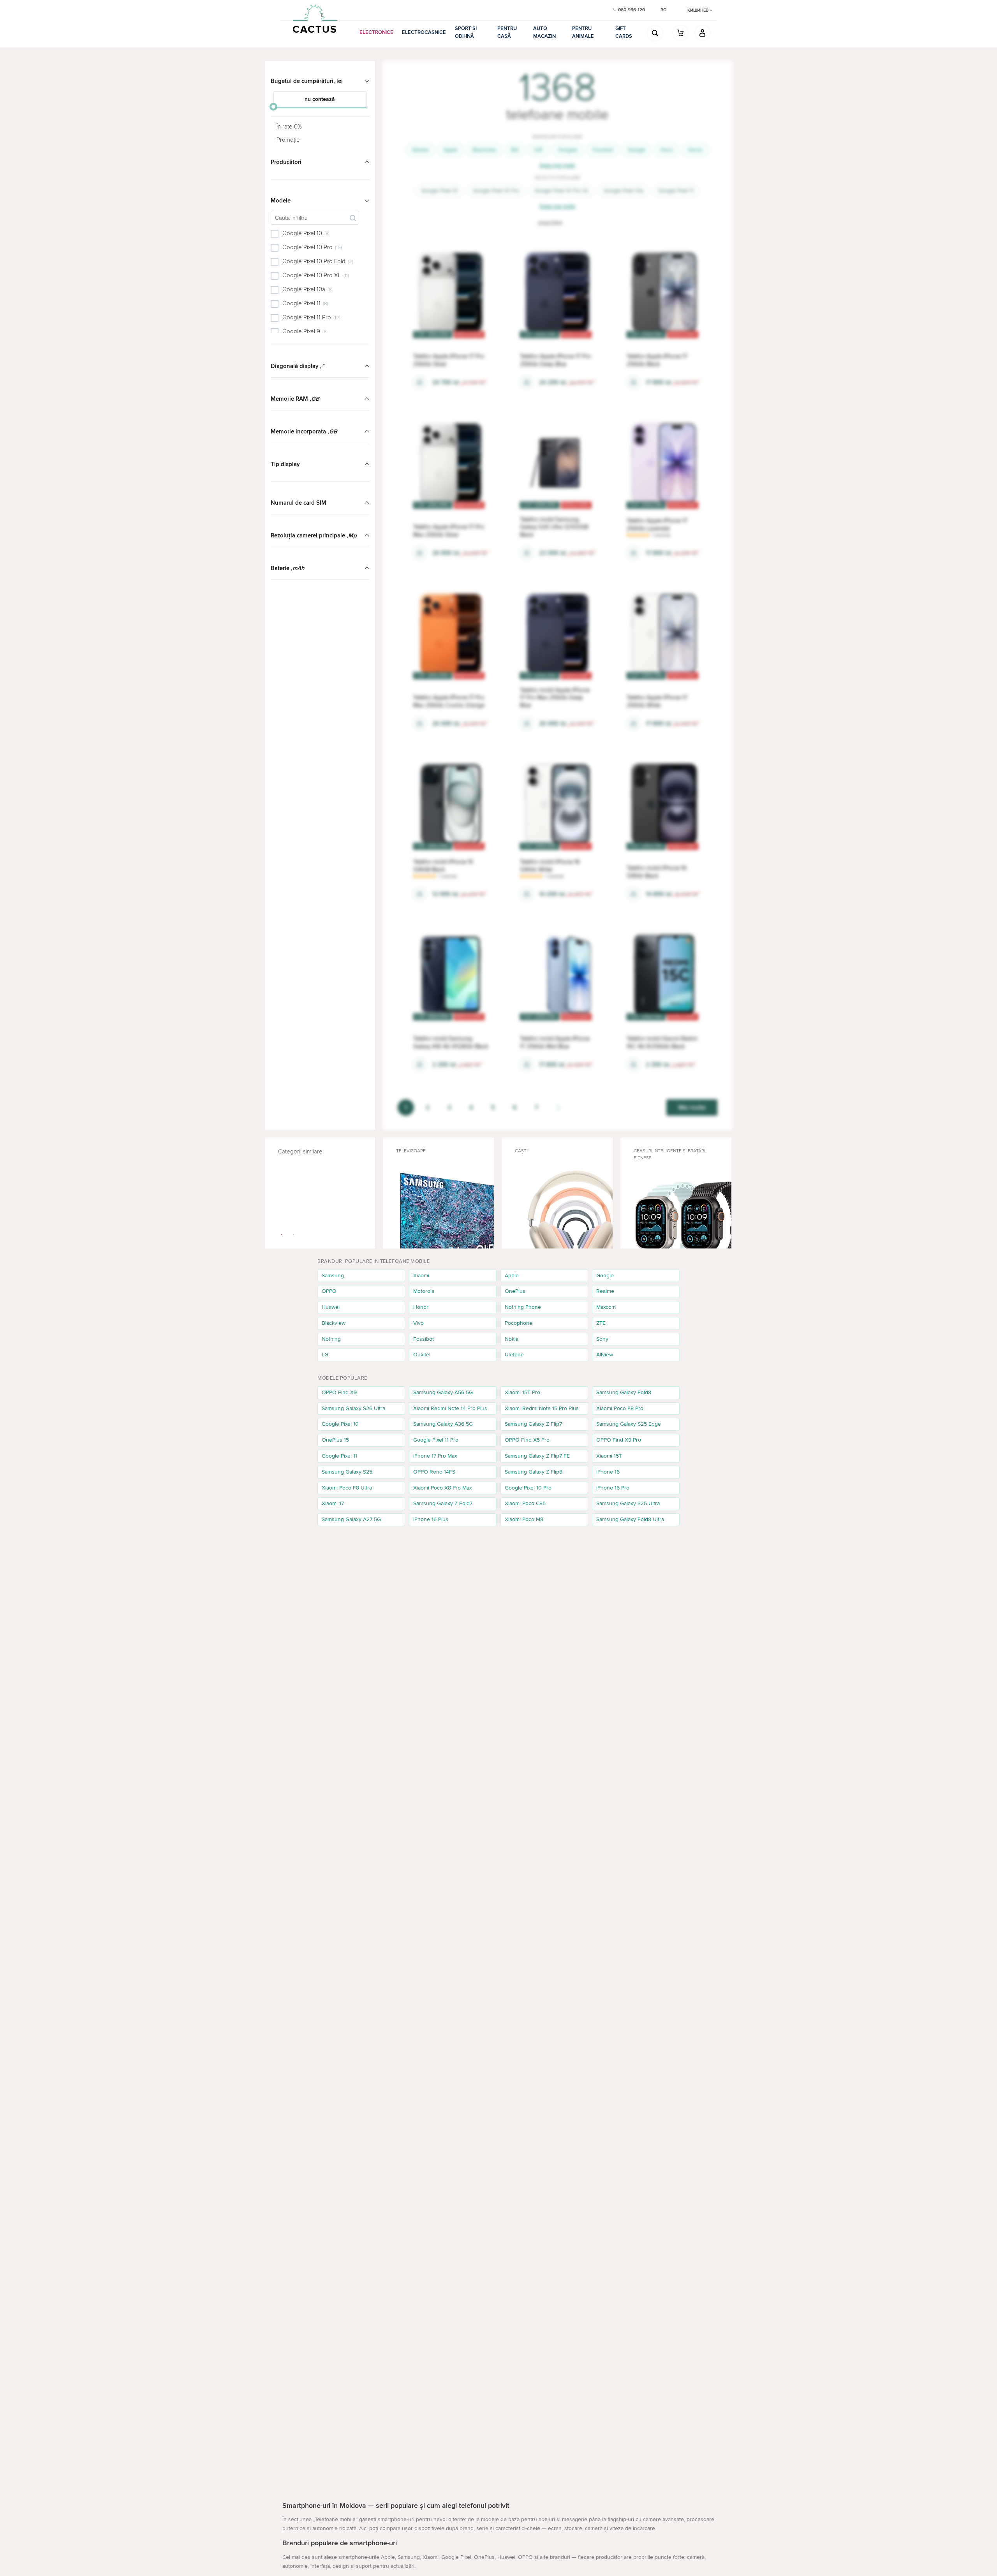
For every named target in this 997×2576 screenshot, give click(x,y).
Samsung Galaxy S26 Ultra (353, 1408)
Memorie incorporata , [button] (304, 431)
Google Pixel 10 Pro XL (562, 191)
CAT (538, 150)
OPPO (329, 1291)
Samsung (333, 1276)
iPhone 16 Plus (431, 1519)
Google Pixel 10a (624, 191)
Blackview (484, 150)
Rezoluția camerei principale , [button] (314, 535)
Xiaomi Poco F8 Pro (620, 1408)
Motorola (424, 1291)
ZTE (601, 1323)
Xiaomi (421, 1276)
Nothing (331, 1339)
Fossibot (603, 150)
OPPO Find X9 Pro (619, 1440)
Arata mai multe (557, 165)
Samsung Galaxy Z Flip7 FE (537, 1456)
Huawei (331, 1307)
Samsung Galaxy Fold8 (624, 1392)
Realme (605, 1291)
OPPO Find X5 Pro (527, 1440)
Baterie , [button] (288, 568)
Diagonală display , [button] (297, 366)
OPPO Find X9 (339, 1392)
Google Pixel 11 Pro (436, 1440)
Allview (420, 150)
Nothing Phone (523, 1307)
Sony (602, 1339)
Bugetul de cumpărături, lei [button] (307, 81)
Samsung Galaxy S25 (347, 1472)
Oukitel (422, 1355)
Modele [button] (281, 201)
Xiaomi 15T (609, 1456)
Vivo (418, 1323)
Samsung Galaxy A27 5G (351, 1519)
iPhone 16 (608, 1472)
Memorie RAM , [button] (295, 399)
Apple (451, 150)
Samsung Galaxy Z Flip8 (534, 1472)
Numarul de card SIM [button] (299, 503)
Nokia (512, 1339)
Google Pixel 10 (439, 191)
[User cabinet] (703, 33)
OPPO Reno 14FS (434, 1472)
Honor (695, 150)
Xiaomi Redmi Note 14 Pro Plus (450, 1408)
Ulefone (514, 1355)
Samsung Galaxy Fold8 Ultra (630, 1519)
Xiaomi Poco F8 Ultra (347, 1488)
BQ (515, 150)
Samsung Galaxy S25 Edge (629, 1424)
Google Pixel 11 (676, 191)
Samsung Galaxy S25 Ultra (628, 1503)
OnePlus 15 (335, 1440)
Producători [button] (286, 162)
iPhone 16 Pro (613, 1488)
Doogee (568, 150)
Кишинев (698, 10)
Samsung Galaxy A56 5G (443, 1392)
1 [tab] (282, 1234)
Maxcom (606, 1307)
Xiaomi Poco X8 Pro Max (443, 1488)
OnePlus (515, 1291)
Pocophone (519, 1323)
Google (637, 150)
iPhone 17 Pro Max (435, 1456)
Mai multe (692, 1108)
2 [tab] (294, 1234)
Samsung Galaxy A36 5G (443, 1424)
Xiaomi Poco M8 (524, 1519)
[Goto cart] (680, 33)
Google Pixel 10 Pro (496, 191)
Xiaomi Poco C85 (525, 1503)
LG (325, 1355)
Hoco (667, 150)
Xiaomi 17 (333, 1503)
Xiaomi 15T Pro (522, 1392)
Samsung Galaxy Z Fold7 (443, 1503)
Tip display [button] (285, 464)
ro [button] (663, 10)
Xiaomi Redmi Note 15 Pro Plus (542, 1408)
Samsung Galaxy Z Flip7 (533, 1424)
